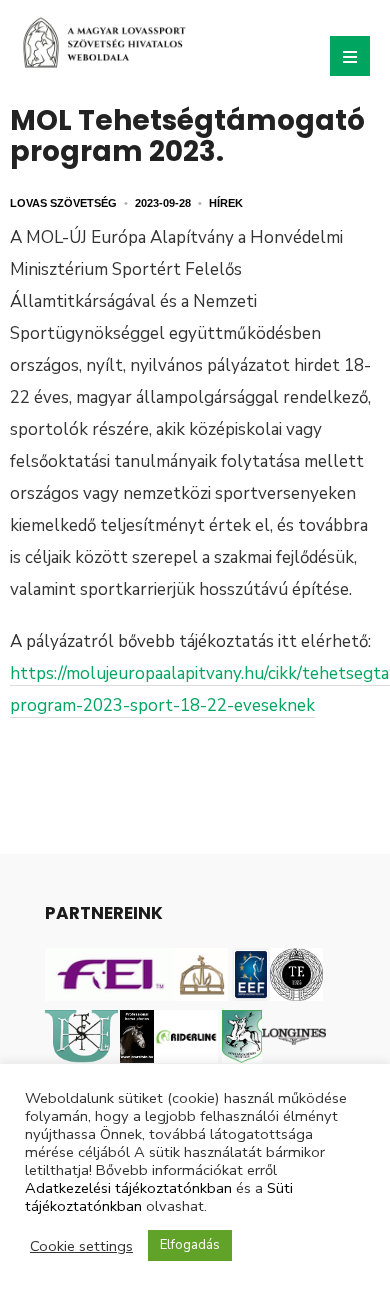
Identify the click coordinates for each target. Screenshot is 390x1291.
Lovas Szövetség (63, 203)
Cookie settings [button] (81, 1246)
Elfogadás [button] (190, 1245)
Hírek (226, 203)
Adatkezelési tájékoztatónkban (128, 1188)
